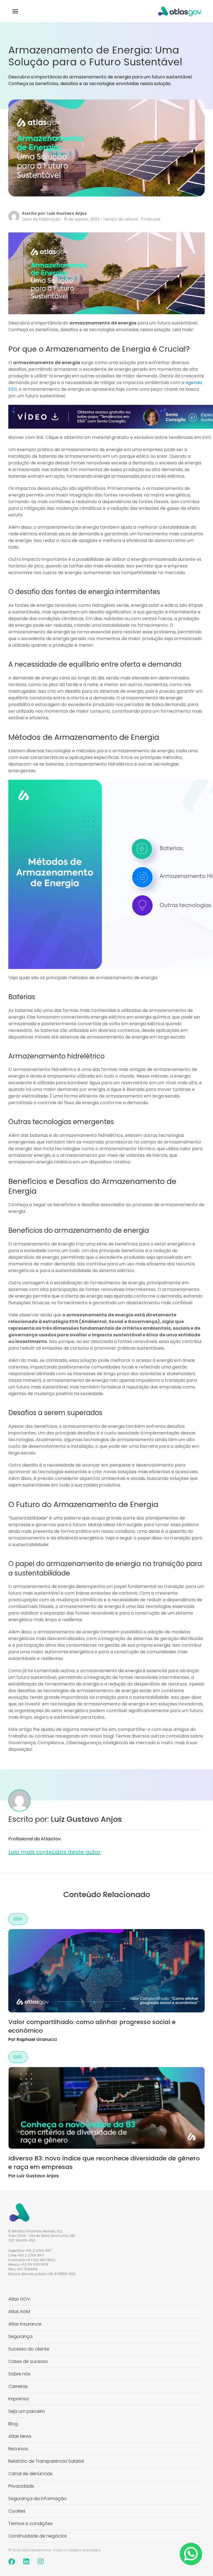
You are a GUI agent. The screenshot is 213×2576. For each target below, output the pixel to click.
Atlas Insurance (25, 2324)
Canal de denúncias (30, 2474)
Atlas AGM (19, 2312)
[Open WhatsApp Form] (191, 2554)
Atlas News (20, 2436)
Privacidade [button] (21, 2486)
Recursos (18, 2449)
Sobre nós (19, 2374)
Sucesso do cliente (29, 2349)
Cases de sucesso (28, 2361)
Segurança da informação (37, 2499)
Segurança (20, 2336)
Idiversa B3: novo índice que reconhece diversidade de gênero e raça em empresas (104, 2163)
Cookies (17, 2511)
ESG (18, 1919)
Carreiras (18, 2386)
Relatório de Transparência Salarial (46, 2461)
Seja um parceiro (27, 2411)
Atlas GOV (19, 2299)
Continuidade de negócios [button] (38, 2536)
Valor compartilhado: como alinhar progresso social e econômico (92, 2026)
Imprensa (18, 2399)
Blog (13, 2424)
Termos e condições (31, 2523)
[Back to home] (180, 11)
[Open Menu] (15, 11)
